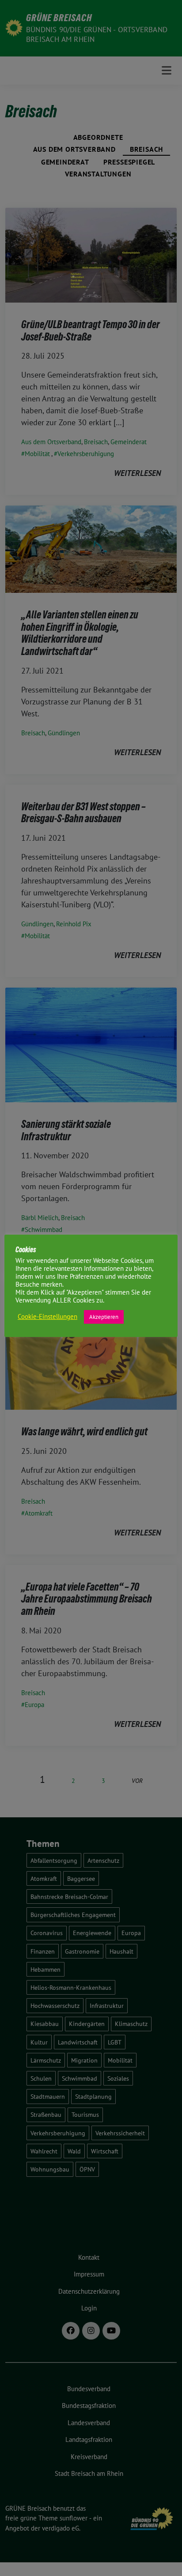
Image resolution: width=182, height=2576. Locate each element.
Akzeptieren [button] (104, 1317)
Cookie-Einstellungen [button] (47, 1317)
